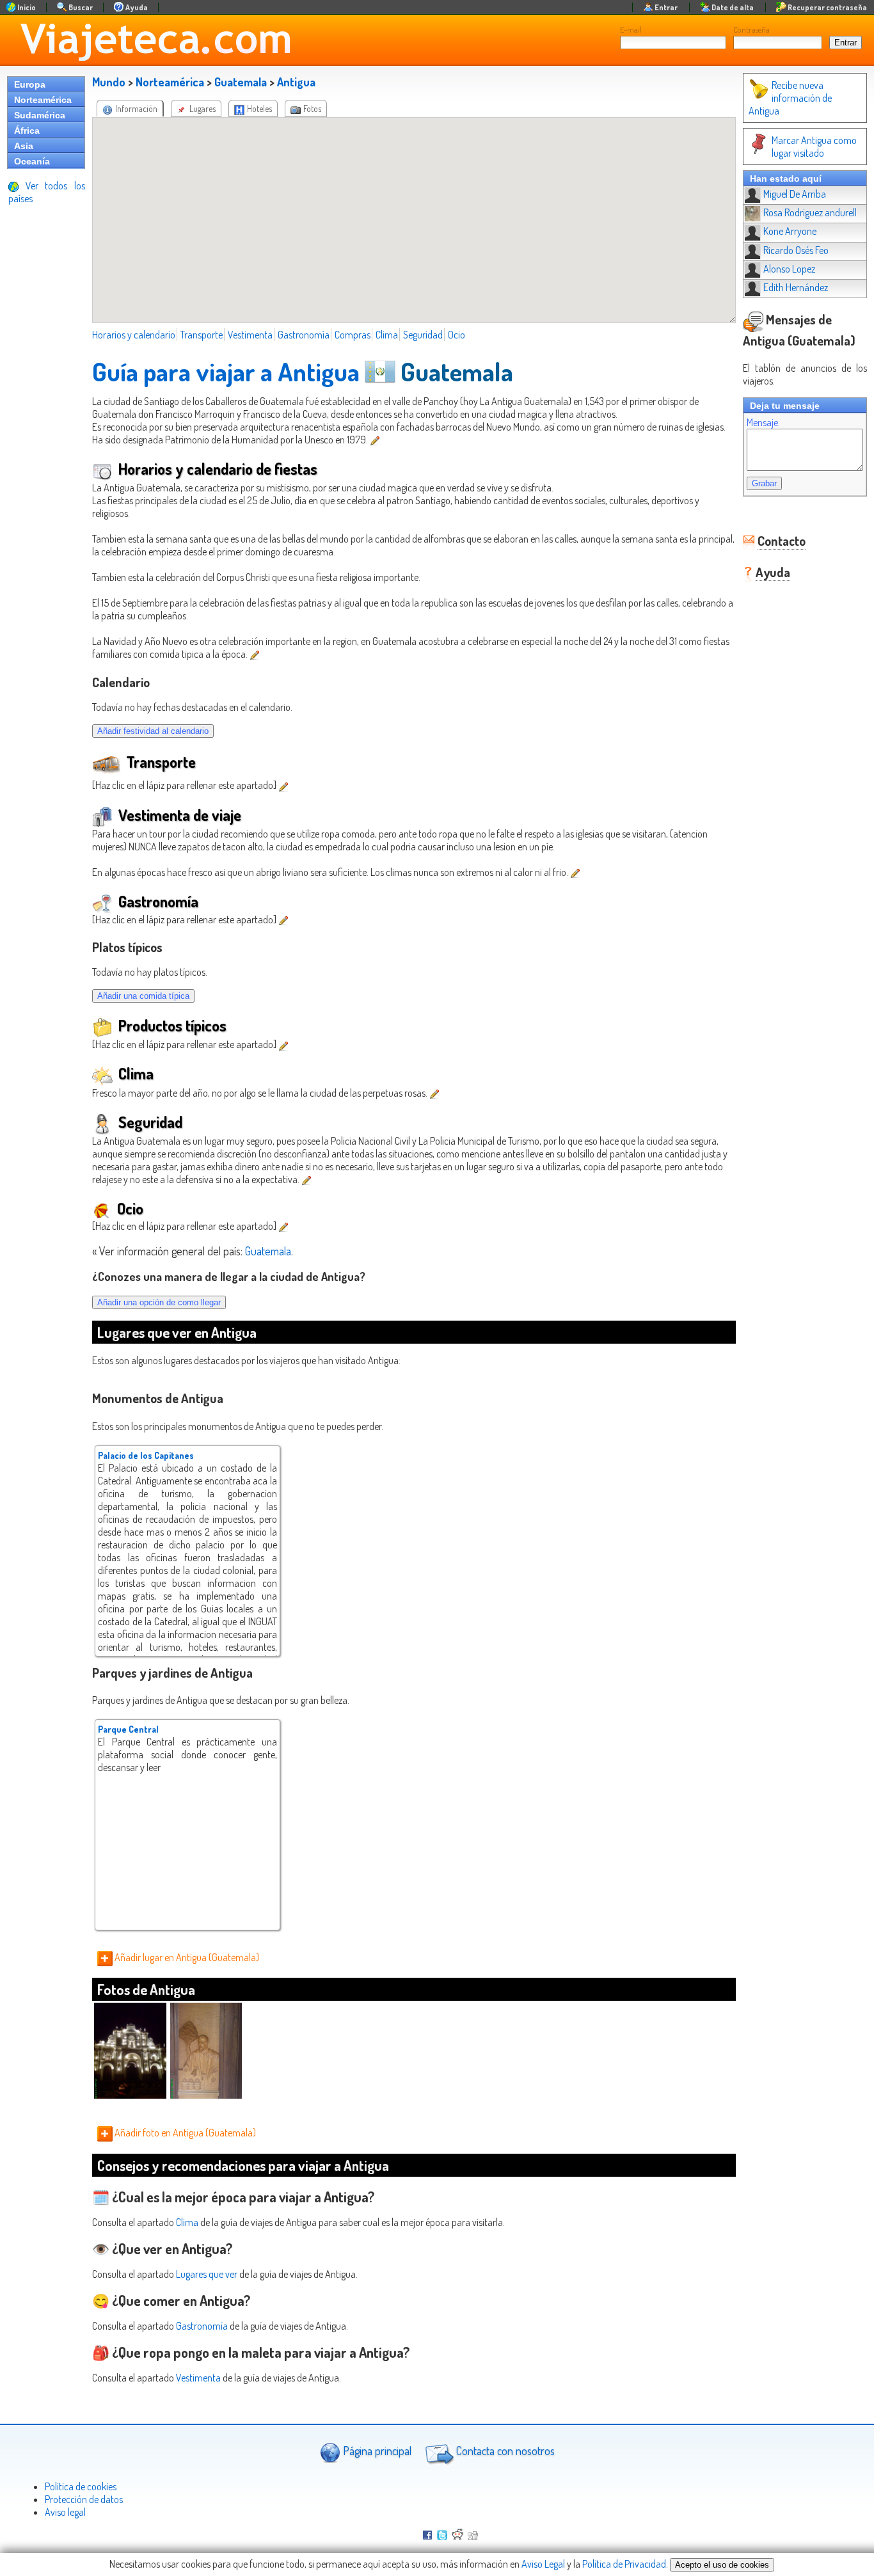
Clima (387, 335)
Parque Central (128, 1729)
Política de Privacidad (624, 2564)
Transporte (202, 335)
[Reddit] (457, 2536)
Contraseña (751, 29)
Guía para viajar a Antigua (226, 371)
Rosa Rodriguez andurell (810, 212)
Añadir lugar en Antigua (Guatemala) (186, 1957)
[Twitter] (442, 2536)
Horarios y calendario (134, 335)
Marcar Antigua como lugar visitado (814, 147)
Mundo (109, 82)
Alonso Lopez (789, 269)
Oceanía (32, 161)
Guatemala (241, 82)
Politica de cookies (81, 2486)
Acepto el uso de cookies (722, 2565)
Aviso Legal (543, 2564)
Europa (30, 84)
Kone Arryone (790, 231)
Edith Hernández (796, 287)
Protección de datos (84, 2499)
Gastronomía (304, 335)
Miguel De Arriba (795, 194)
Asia (24, 146)
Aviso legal (65, 2512)
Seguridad (423, 335)
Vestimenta (250, 335)
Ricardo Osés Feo (796, 250)
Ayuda (773, 572)
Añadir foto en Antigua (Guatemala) (184, 2133)
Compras (353, 335)
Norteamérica (43, 100)
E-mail (631, 29)
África (27, 131)
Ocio (457, 335)
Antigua (296, 82)
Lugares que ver (207, 2274)
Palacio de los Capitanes (146, 1455)
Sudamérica (40, 115)
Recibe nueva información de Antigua (790, 98)
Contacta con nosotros (504, 2451)
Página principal (376, 2451)
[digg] (473, 2536)
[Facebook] (427, 2536)
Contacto (782, 541)
